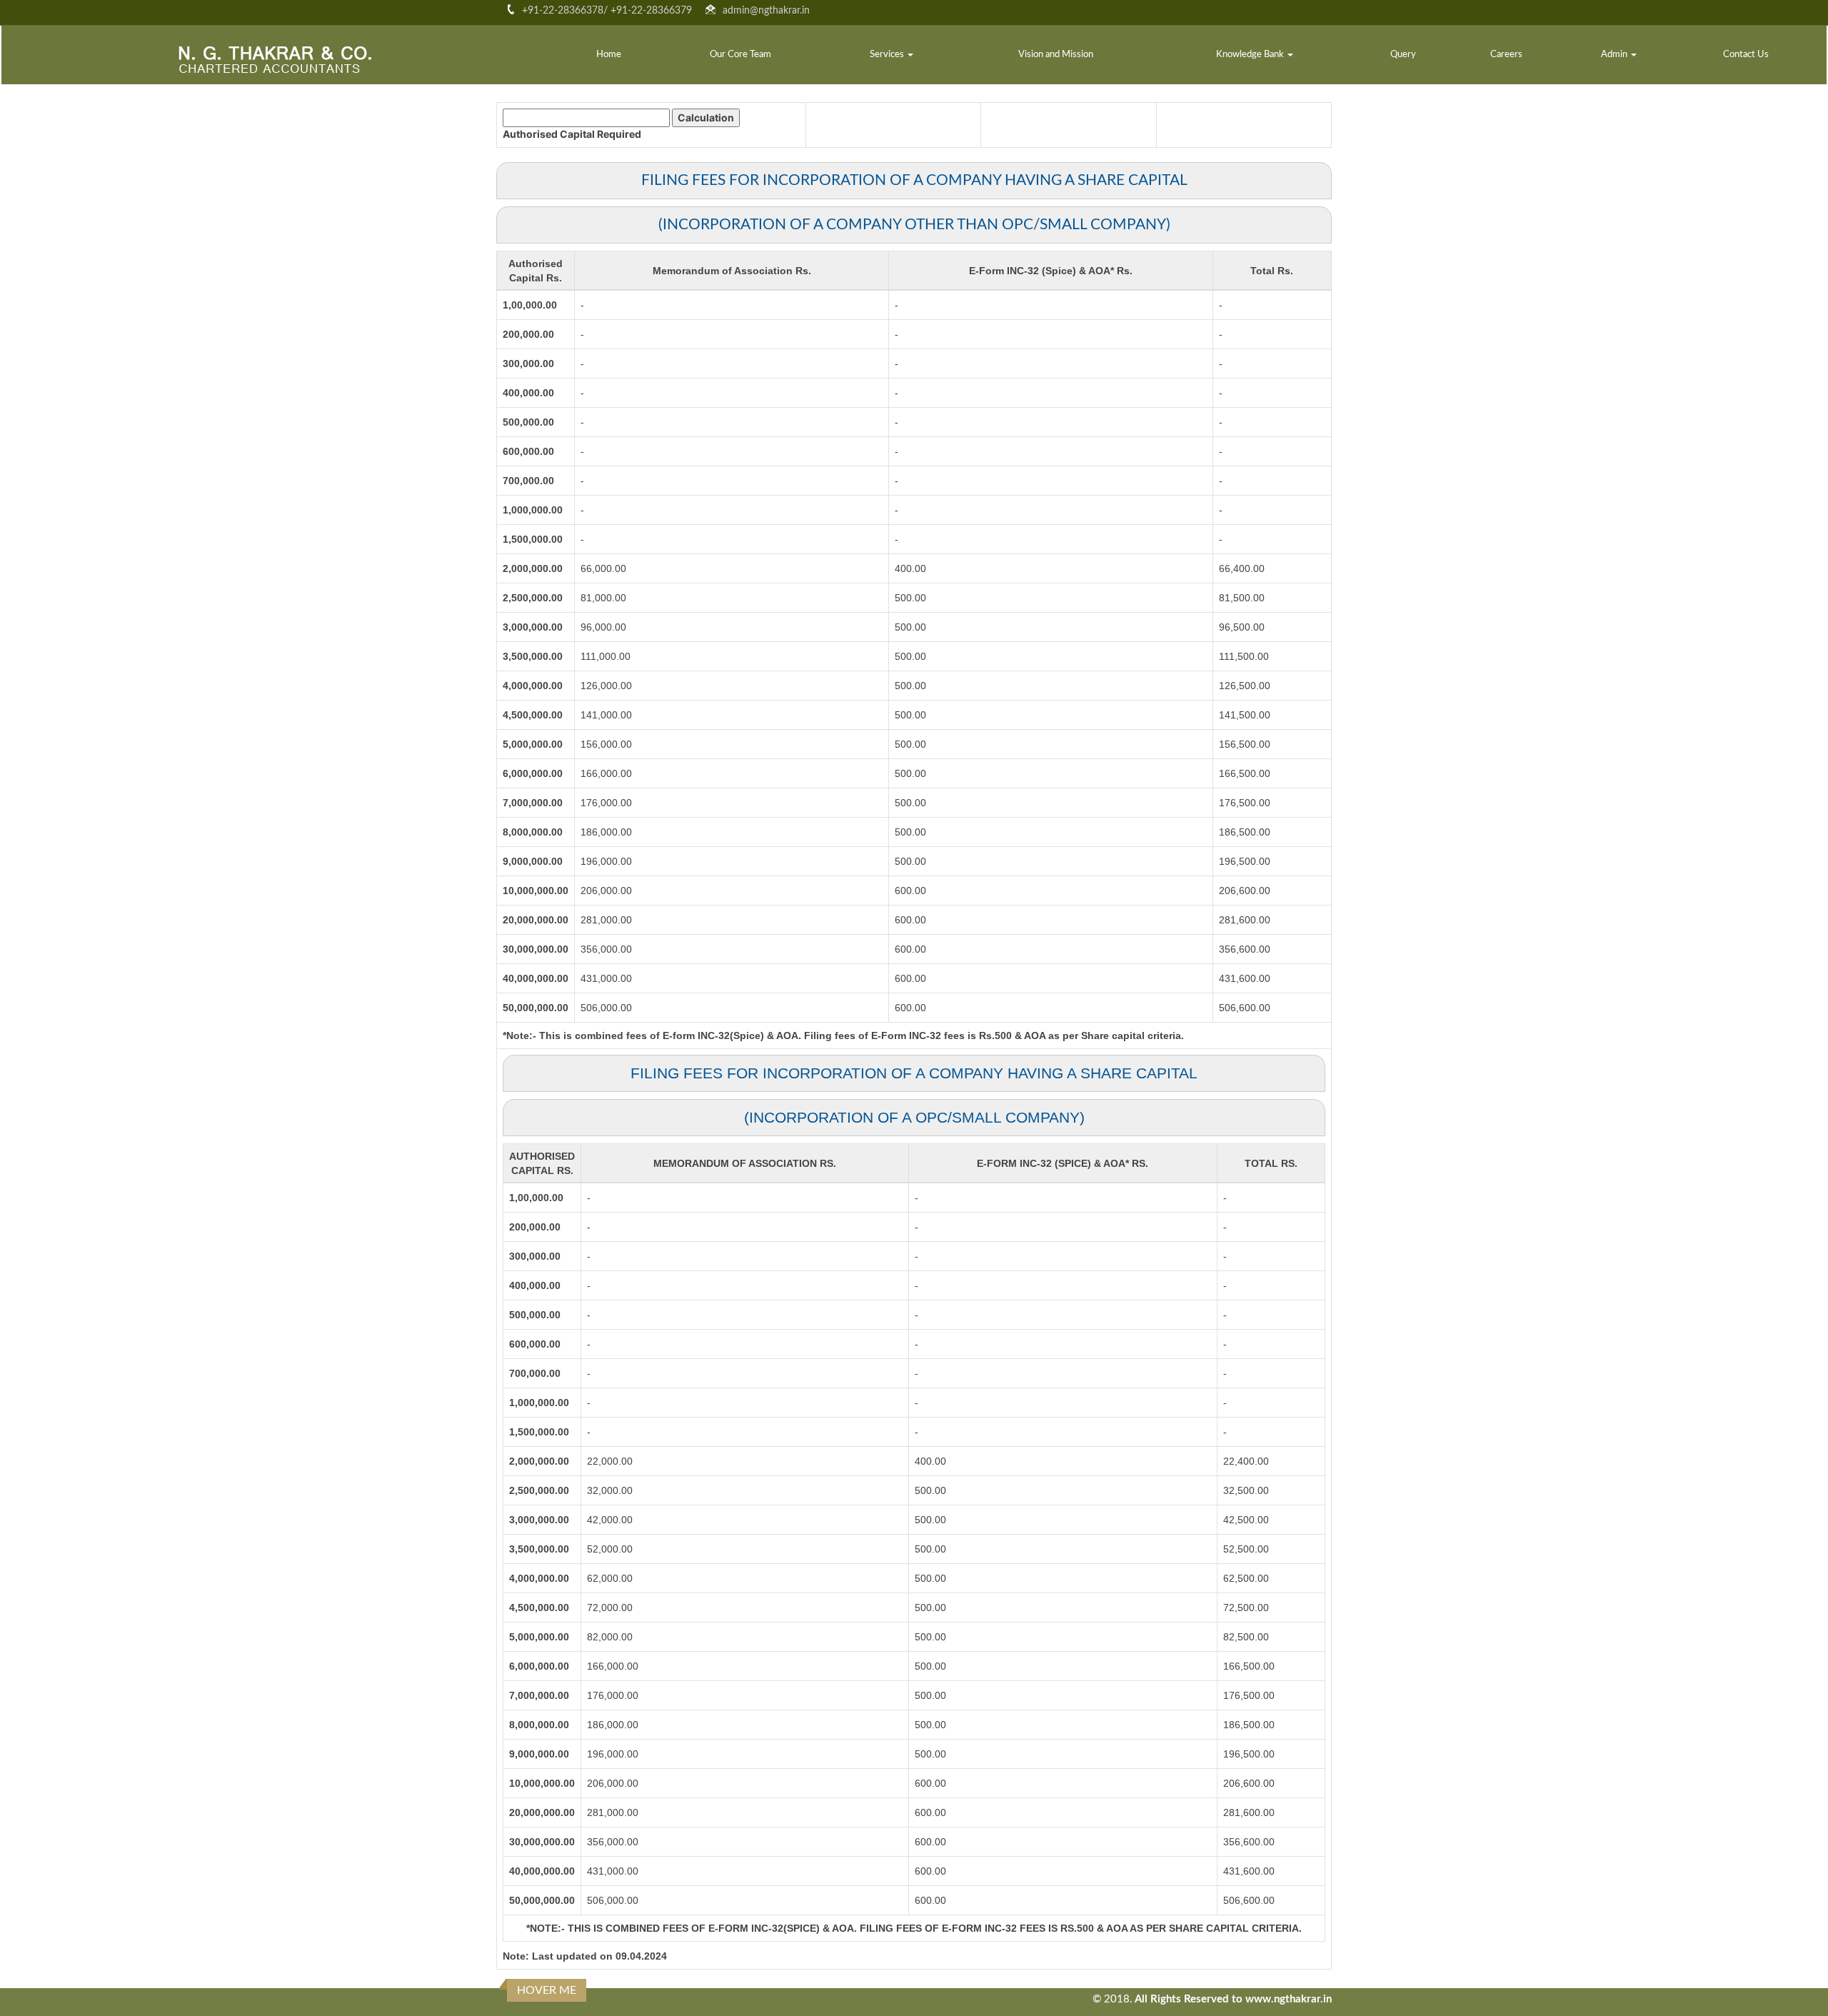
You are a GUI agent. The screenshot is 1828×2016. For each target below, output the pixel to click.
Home (609, 55)
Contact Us (1746, 55)
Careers (1506, 55)
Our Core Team (740, 55)
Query (1403, 55)
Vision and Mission (1056, 55)
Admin (1615, 55)
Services (888, 55)
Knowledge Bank (1251, 55)
